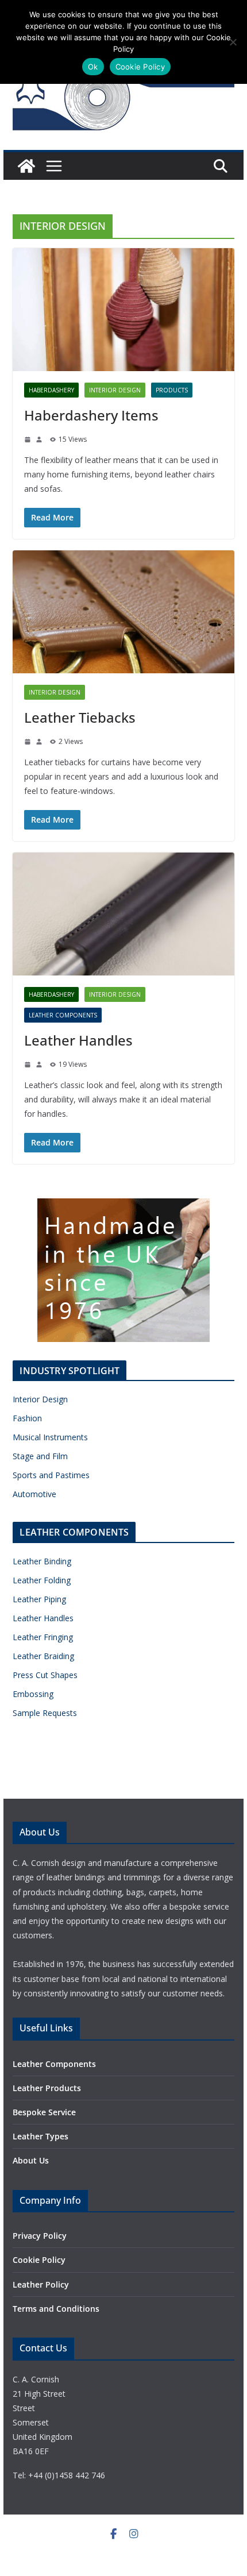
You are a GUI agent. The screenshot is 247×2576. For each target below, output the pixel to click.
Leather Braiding (43, 1656)
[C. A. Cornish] (26, 166)
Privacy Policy (40, 2236)
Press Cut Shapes (45, 1675)
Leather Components (54, 2064)
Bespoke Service (44, 2112)
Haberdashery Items (91, 415)
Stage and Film (40, 1456)
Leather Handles (78, 1040)
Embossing (33, 1694)
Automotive (34, 1494)
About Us (31, 2160)
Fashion (27, 1418)
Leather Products (47, 2088)
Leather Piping (39, 1599)
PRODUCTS (172, 390)
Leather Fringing (43, 1637)
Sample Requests (45, 1713)
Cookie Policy (39, 2260)
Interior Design (40, 1399)
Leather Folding (42, 1580)
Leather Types (40, 2136)
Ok (93, 67)
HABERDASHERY (51, 390)
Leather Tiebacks (80, 717)
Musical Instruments (50, 1437)
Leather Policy (41, 2284)
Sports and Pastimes (51, 1475)
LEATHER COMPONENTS (63, 1015)
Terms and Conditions (56, 2309)
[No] (233, 42)
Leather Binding (42, 1561)
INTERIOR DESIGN (115, 390)
